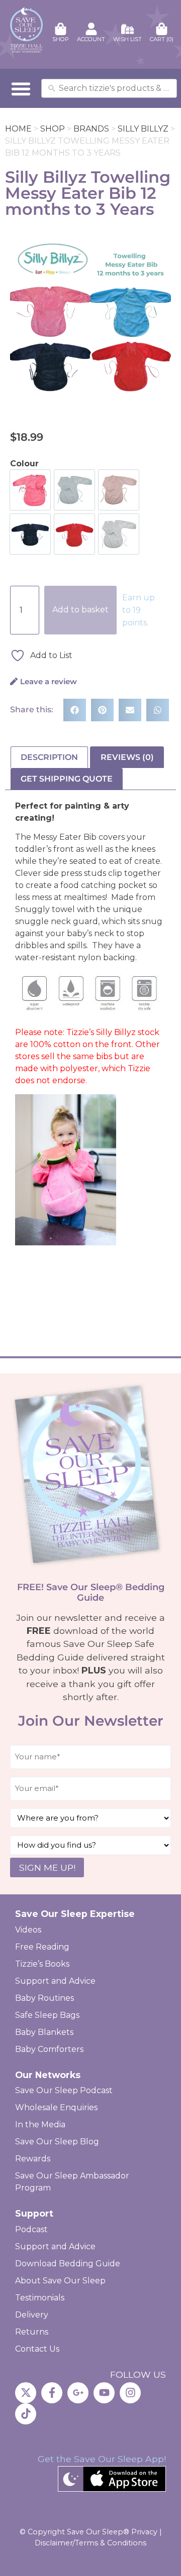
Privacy (144, 2532)
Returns (32, 2332)
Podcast (31, 2229)
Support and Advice (55, 1981)
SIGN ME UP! (47, 1867)
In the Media (40, 2124)
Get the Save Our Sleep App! (102, 2459)
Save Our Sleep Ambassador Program (72, 2182)
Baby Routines (44, 1998)
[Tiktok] (26, 2414)
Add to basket (80, 610)
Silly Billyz (143, 129)
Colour (24, 464)
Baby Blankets (44, 2032)
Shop (53, 129)
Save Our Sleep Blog (57, 2142)
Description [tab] (49, 757)
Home (18, 129)
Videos (28, 1930)
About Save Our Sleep (60, 2281)
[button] (21, 88)
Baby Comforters (49, 2049)
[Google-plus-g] (78, 2393)
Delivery (32, 2315)
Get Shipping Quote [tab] (67, 779)
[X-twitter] (26, 2393)
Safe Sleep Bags (47, 2015)
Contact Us (37, 2349)
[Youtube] (104, 2393)
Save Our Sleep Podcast (64, 2090)
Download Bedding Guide (68, 2264)
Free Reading (42, 1947)
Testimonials (40, 2298)
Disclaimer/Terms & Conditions (90, 2543)
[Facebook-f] (52, 2393)
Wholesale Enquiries (56, 2107)
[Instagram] (130, 2393)
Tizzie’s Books (42, 1964)
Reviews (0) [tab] (127, 757)
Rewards (33, 2159)
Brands (91, 129)
